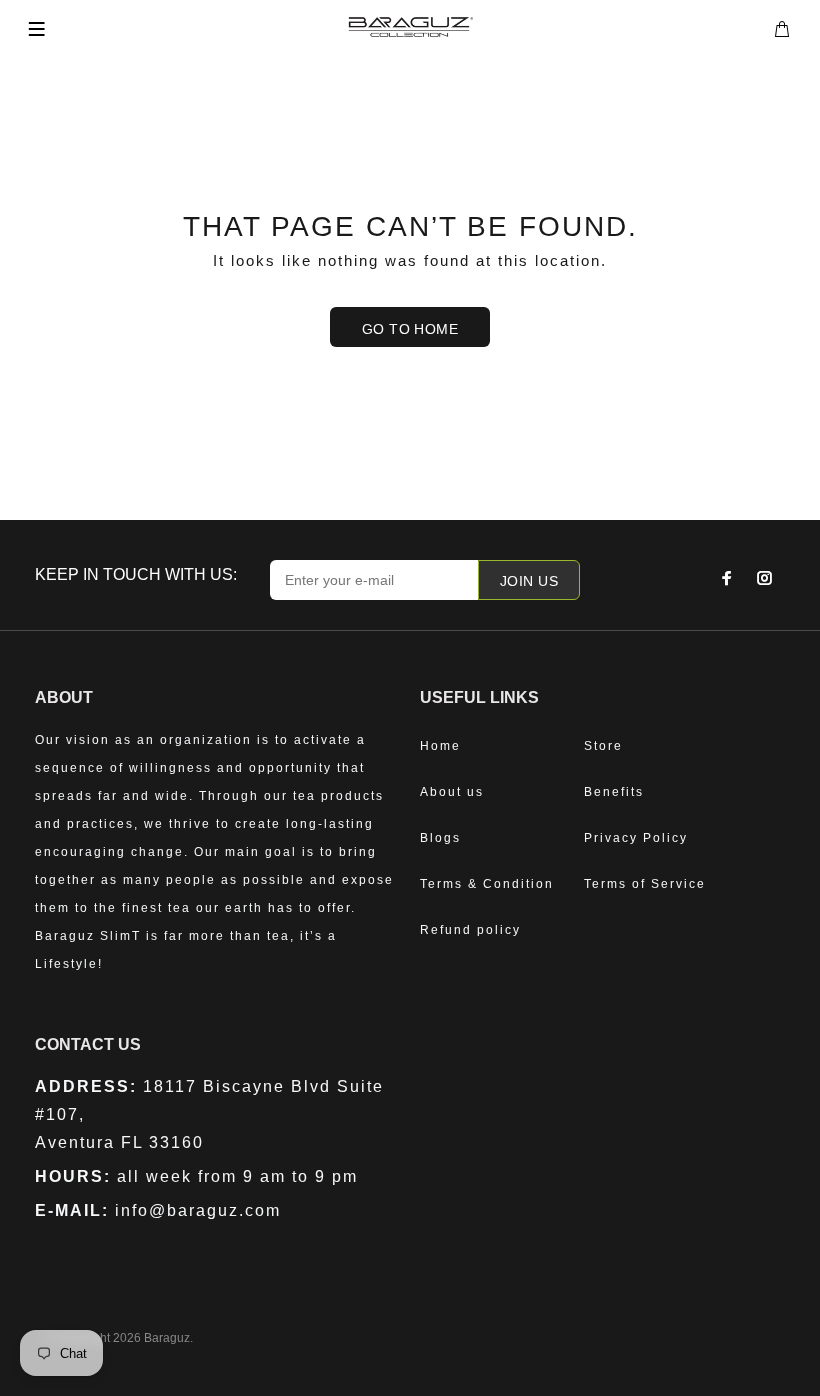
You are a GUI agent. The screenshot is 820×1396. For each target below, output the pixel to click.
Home (440, 746)
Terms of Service (645, 884)
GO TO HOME (410, 329)
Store (603, 746)
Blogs (440, 838)
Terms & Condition (487, 884)
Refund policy (470, 930)
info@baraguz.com (198, 1210)
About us (452, 792)
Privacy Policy (636, 838)
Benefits (614, 792)
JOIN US (529, 581)
